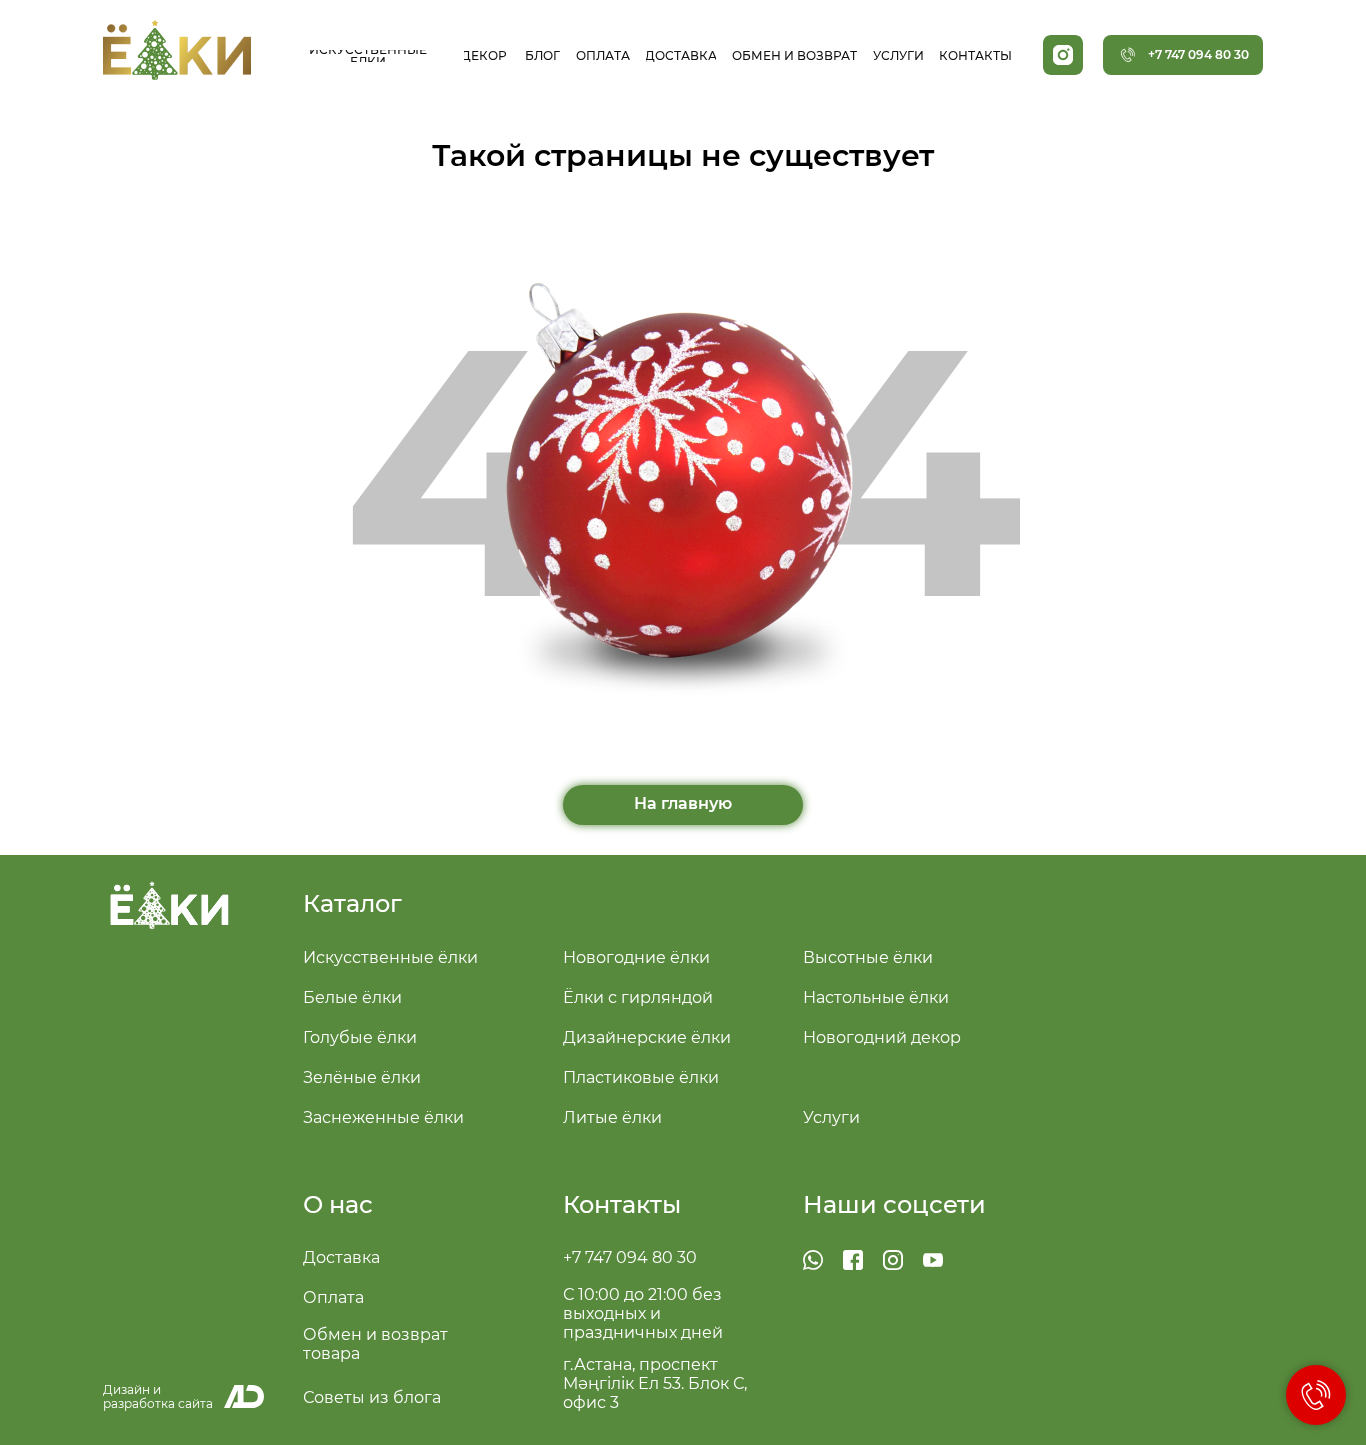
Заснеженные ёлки (383, 1117)
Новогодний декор (882, 1037)
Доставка (341, 1257)
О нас (338, 1204)
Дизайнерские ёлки (647, 1037)
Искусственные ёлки (390, 957)
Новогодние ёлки (636, 957)
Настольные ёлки (876, 997)
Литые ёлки (612, 1117)
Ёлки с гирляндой (638, 997)
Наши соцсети (894, 1204)
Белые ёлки (352, 997)
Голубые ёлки (360, 1037)
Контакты (622, 1204)
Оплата (333, 1297)
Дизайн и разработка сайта (158, 1396)
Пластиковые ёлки (641, 1077)
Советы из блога (372, 1397)
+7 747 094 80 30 (630, 1257)
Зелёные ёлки (362, 1077)
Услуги (831, 1117)
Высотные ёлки (868, 957)
